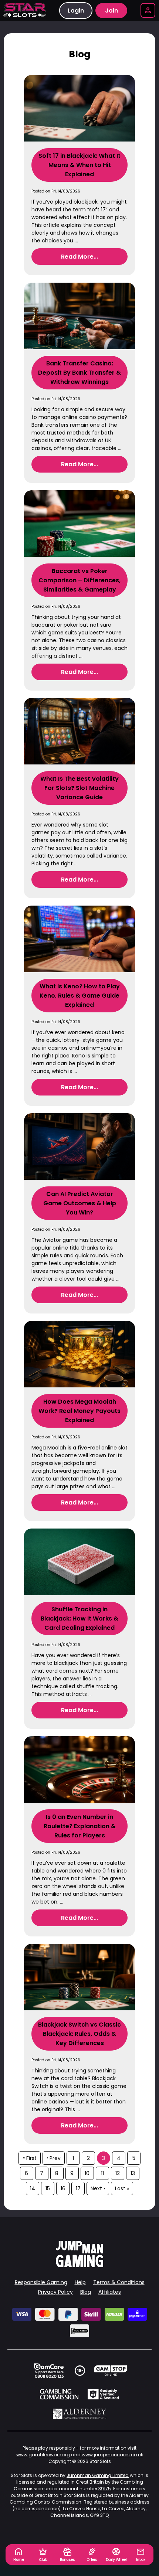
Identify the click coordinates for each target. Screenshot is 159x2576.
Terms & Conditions (119, 2282)
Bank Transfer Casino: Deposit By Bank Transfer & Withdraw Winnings (79, 373)
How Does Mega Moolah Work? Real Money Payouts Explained (79, 1411)
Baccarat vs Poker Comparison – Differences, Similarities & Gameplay (79, 580)
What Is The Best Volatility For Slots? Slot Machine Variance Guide (79, 788)
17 (78, 2188)
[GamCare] (49, 2371)
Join (111, 11)
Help (80, 2282)
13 (133, 2173)
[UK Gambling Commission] (59, 2394)
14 (33, 2188)
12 (118, 2173)
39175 (105, 2489)
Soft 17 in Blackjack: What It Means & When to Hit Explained (79, 165)
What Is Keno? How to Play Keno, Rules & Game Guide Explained (80, 996)
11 (102, 2173)
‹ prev (54, 2158)
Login (76, 11)
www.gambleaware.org (43, 2455)
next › (98, 2188)
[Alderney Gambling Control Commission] (80, 2414)
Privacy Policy (55, 2292)
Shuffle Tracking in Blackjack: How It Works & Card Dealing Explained (79, 1618)
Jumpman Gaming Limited (98, 2475)
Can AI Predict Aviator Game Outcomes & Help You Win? (80, 1203)
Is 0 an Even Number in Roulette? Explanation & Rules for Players (80, 1826)
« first (30, 2158)
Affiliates (110, 2292)
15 (48, 2188)
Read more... (79, 257)
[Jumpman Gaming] (79, 2265)
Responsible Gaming (41, 2282)
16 (63, 2188)
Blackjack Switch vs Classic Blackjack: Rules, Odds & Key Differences (79, 2034)
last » (122, 2188)
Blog (86, 2292)
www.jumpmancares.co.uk (112, 2455)
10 (87, 2173)
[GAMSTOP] (111, 2371)
